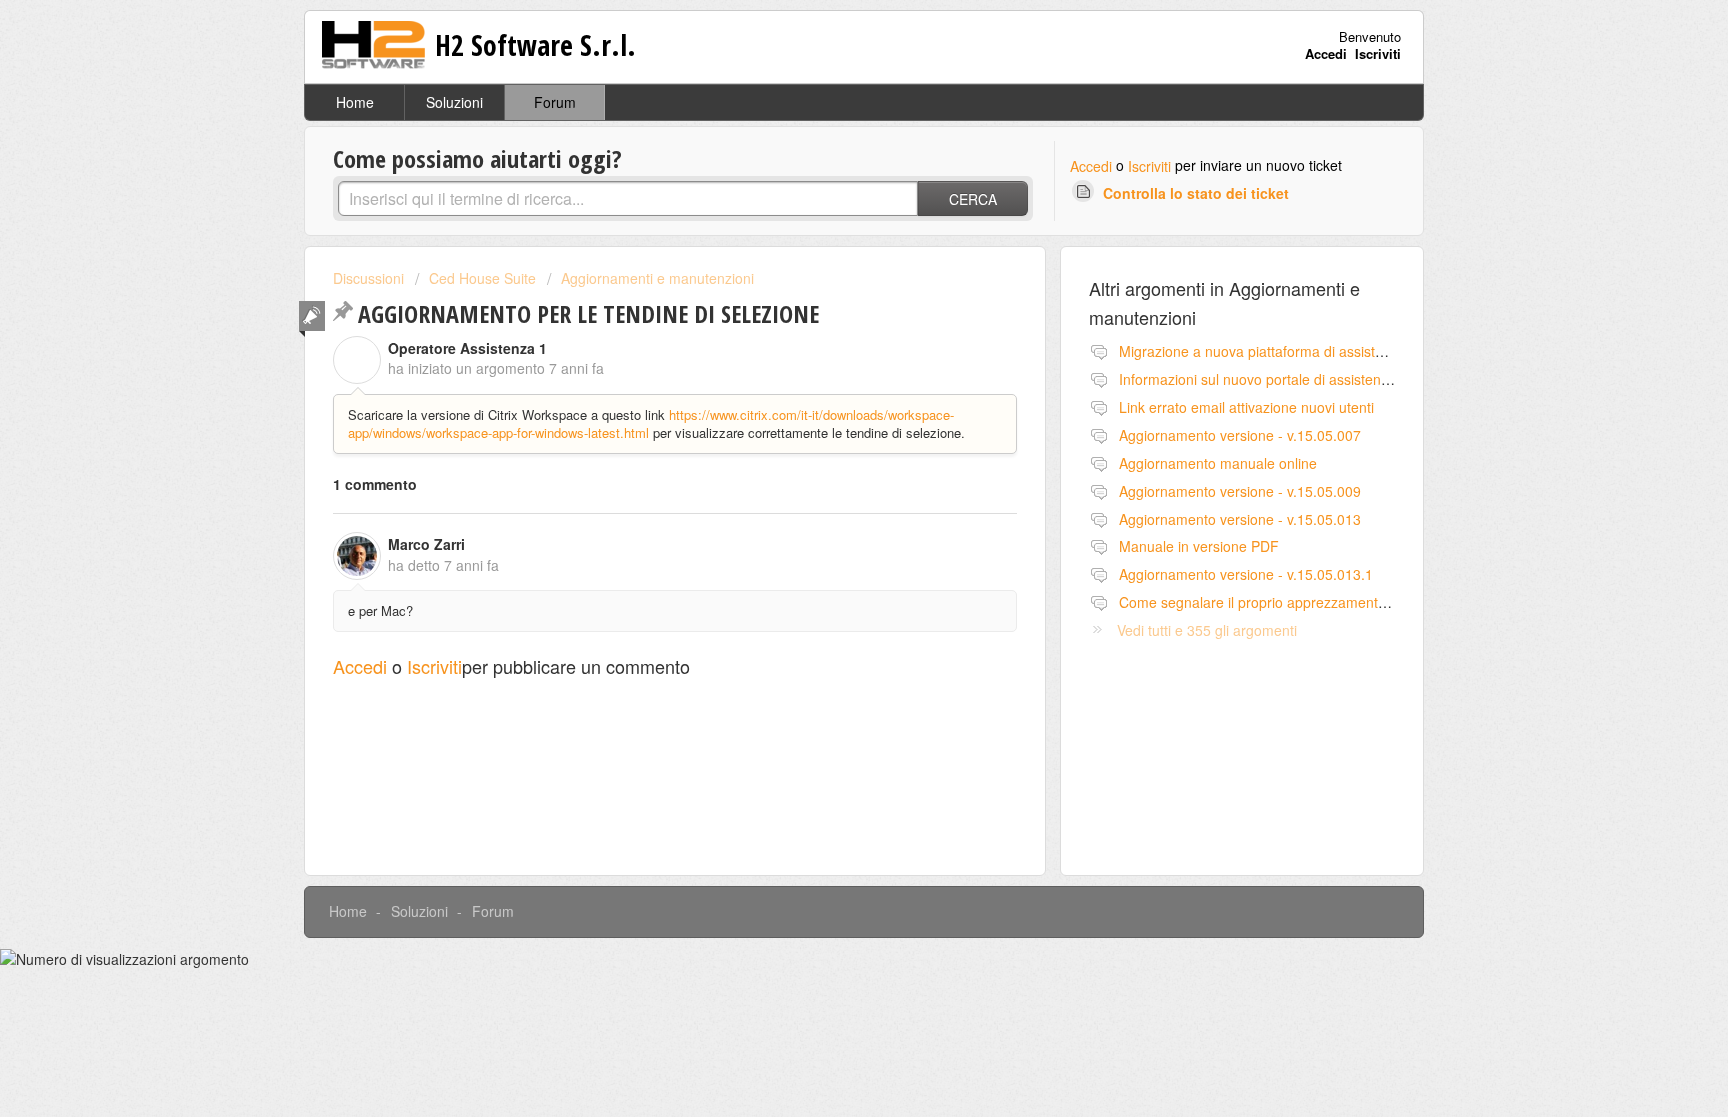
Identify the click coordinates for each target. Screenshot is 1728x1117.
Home (355, 102)
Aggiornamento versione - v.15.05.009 (1240, 491)
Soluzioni (454, 102)
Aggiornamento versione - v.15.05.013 (1240, 519)
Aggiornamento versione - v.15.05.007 (1240, 435)
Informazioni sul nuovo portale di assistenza (1257, 379)
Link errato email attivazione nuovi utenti (1246, 407)
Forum (555, 102)
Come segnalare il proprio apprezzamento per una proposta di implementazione (1372, 602)
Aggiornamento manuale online (1218, 463)
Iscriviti (1149, 166)
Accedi (1091, 166)
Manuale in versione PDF (1199, 546)
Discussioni (368, 278)
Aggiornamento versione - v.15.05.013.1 (1246, 574)
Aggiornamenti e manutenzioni (657, 278)
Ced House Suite (482, 278)
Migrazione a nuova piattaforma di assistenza (1262, 351)
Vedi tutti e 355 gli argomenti (1207, 630)
